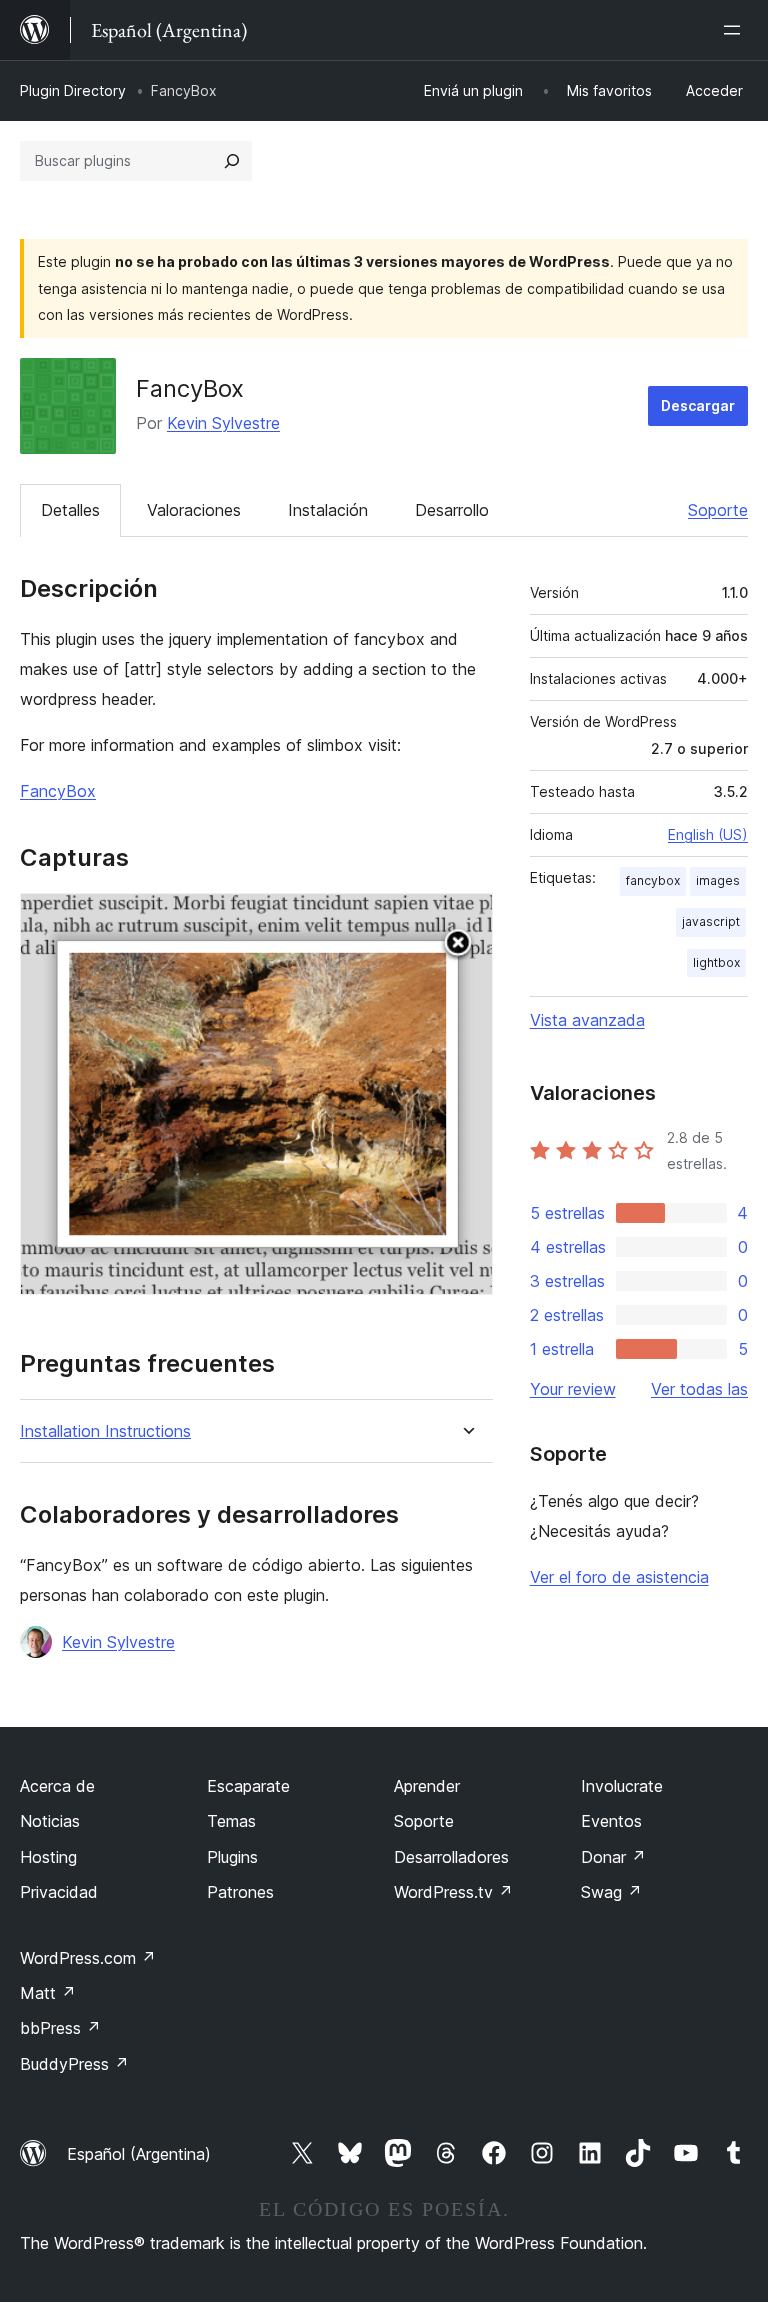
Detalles (70, 510)
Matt (48, 1993)
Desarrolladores (451, 1857)
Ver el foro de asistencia (619, 1577)
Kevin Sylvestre (223, 423)
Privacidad (59, 1892)
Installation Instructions (105, 1431)
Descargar (698, 405)
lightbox (716, 962)
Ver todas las (699, 1389)
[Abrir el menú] (736, 30)
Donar (613, 1857)
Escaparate (248, 1786)
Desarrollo (452, 510)
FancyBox (58, 791)
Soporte (718, 510)
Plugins (232, 1857)
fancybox (653, 880)
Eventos (611, 1821)
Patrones (240, 1892)
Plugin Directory (73, 90)
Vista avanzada (587, 1020)
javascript (711, 921)
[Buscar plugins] (232, 161)
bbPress (60, 2028)
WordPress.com (88, 1958)
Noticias (50, 1821)
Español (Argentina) (139, 2154)
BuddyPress (74, 2064)
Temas (231, 1821)
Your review (573, 1389)
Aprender (427, 1786)
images (718, 880)
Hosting (48, 1857)
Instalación (328, 510)
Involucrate (622, 1786)
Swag (611, 1892)
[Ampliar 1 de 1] (466, 920)
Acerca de (57, 1786)
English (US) (708, 834)
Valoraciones (194, 510)
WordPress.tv (453, 1892)
